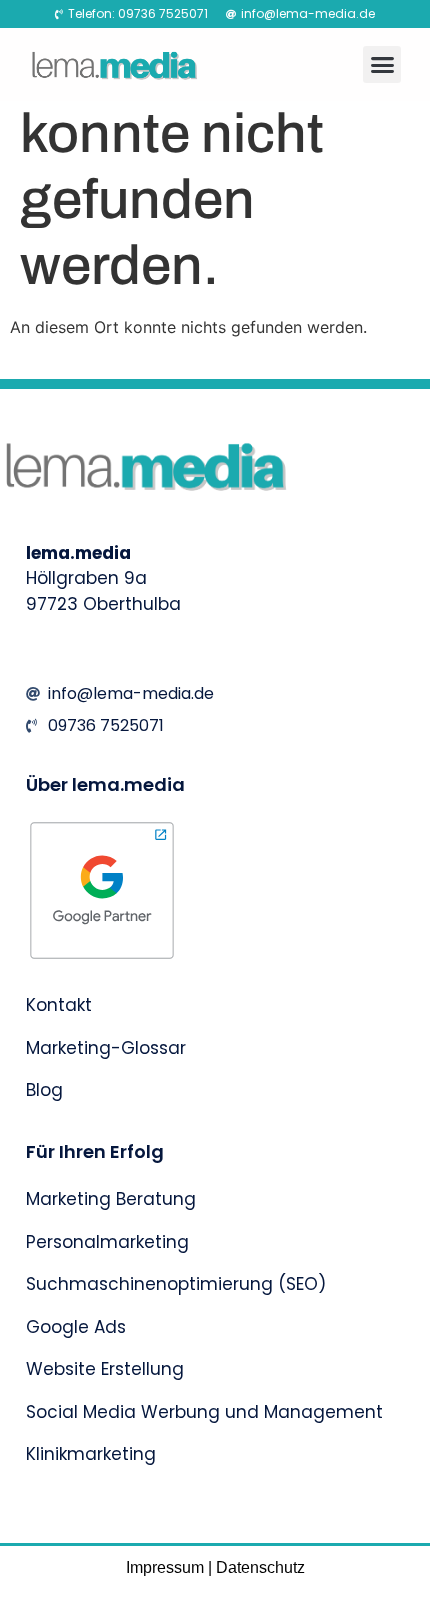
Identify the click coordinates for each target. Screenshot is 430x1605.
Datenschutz (260, 1567)
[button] (382, 65)
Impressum (165, 1567)
